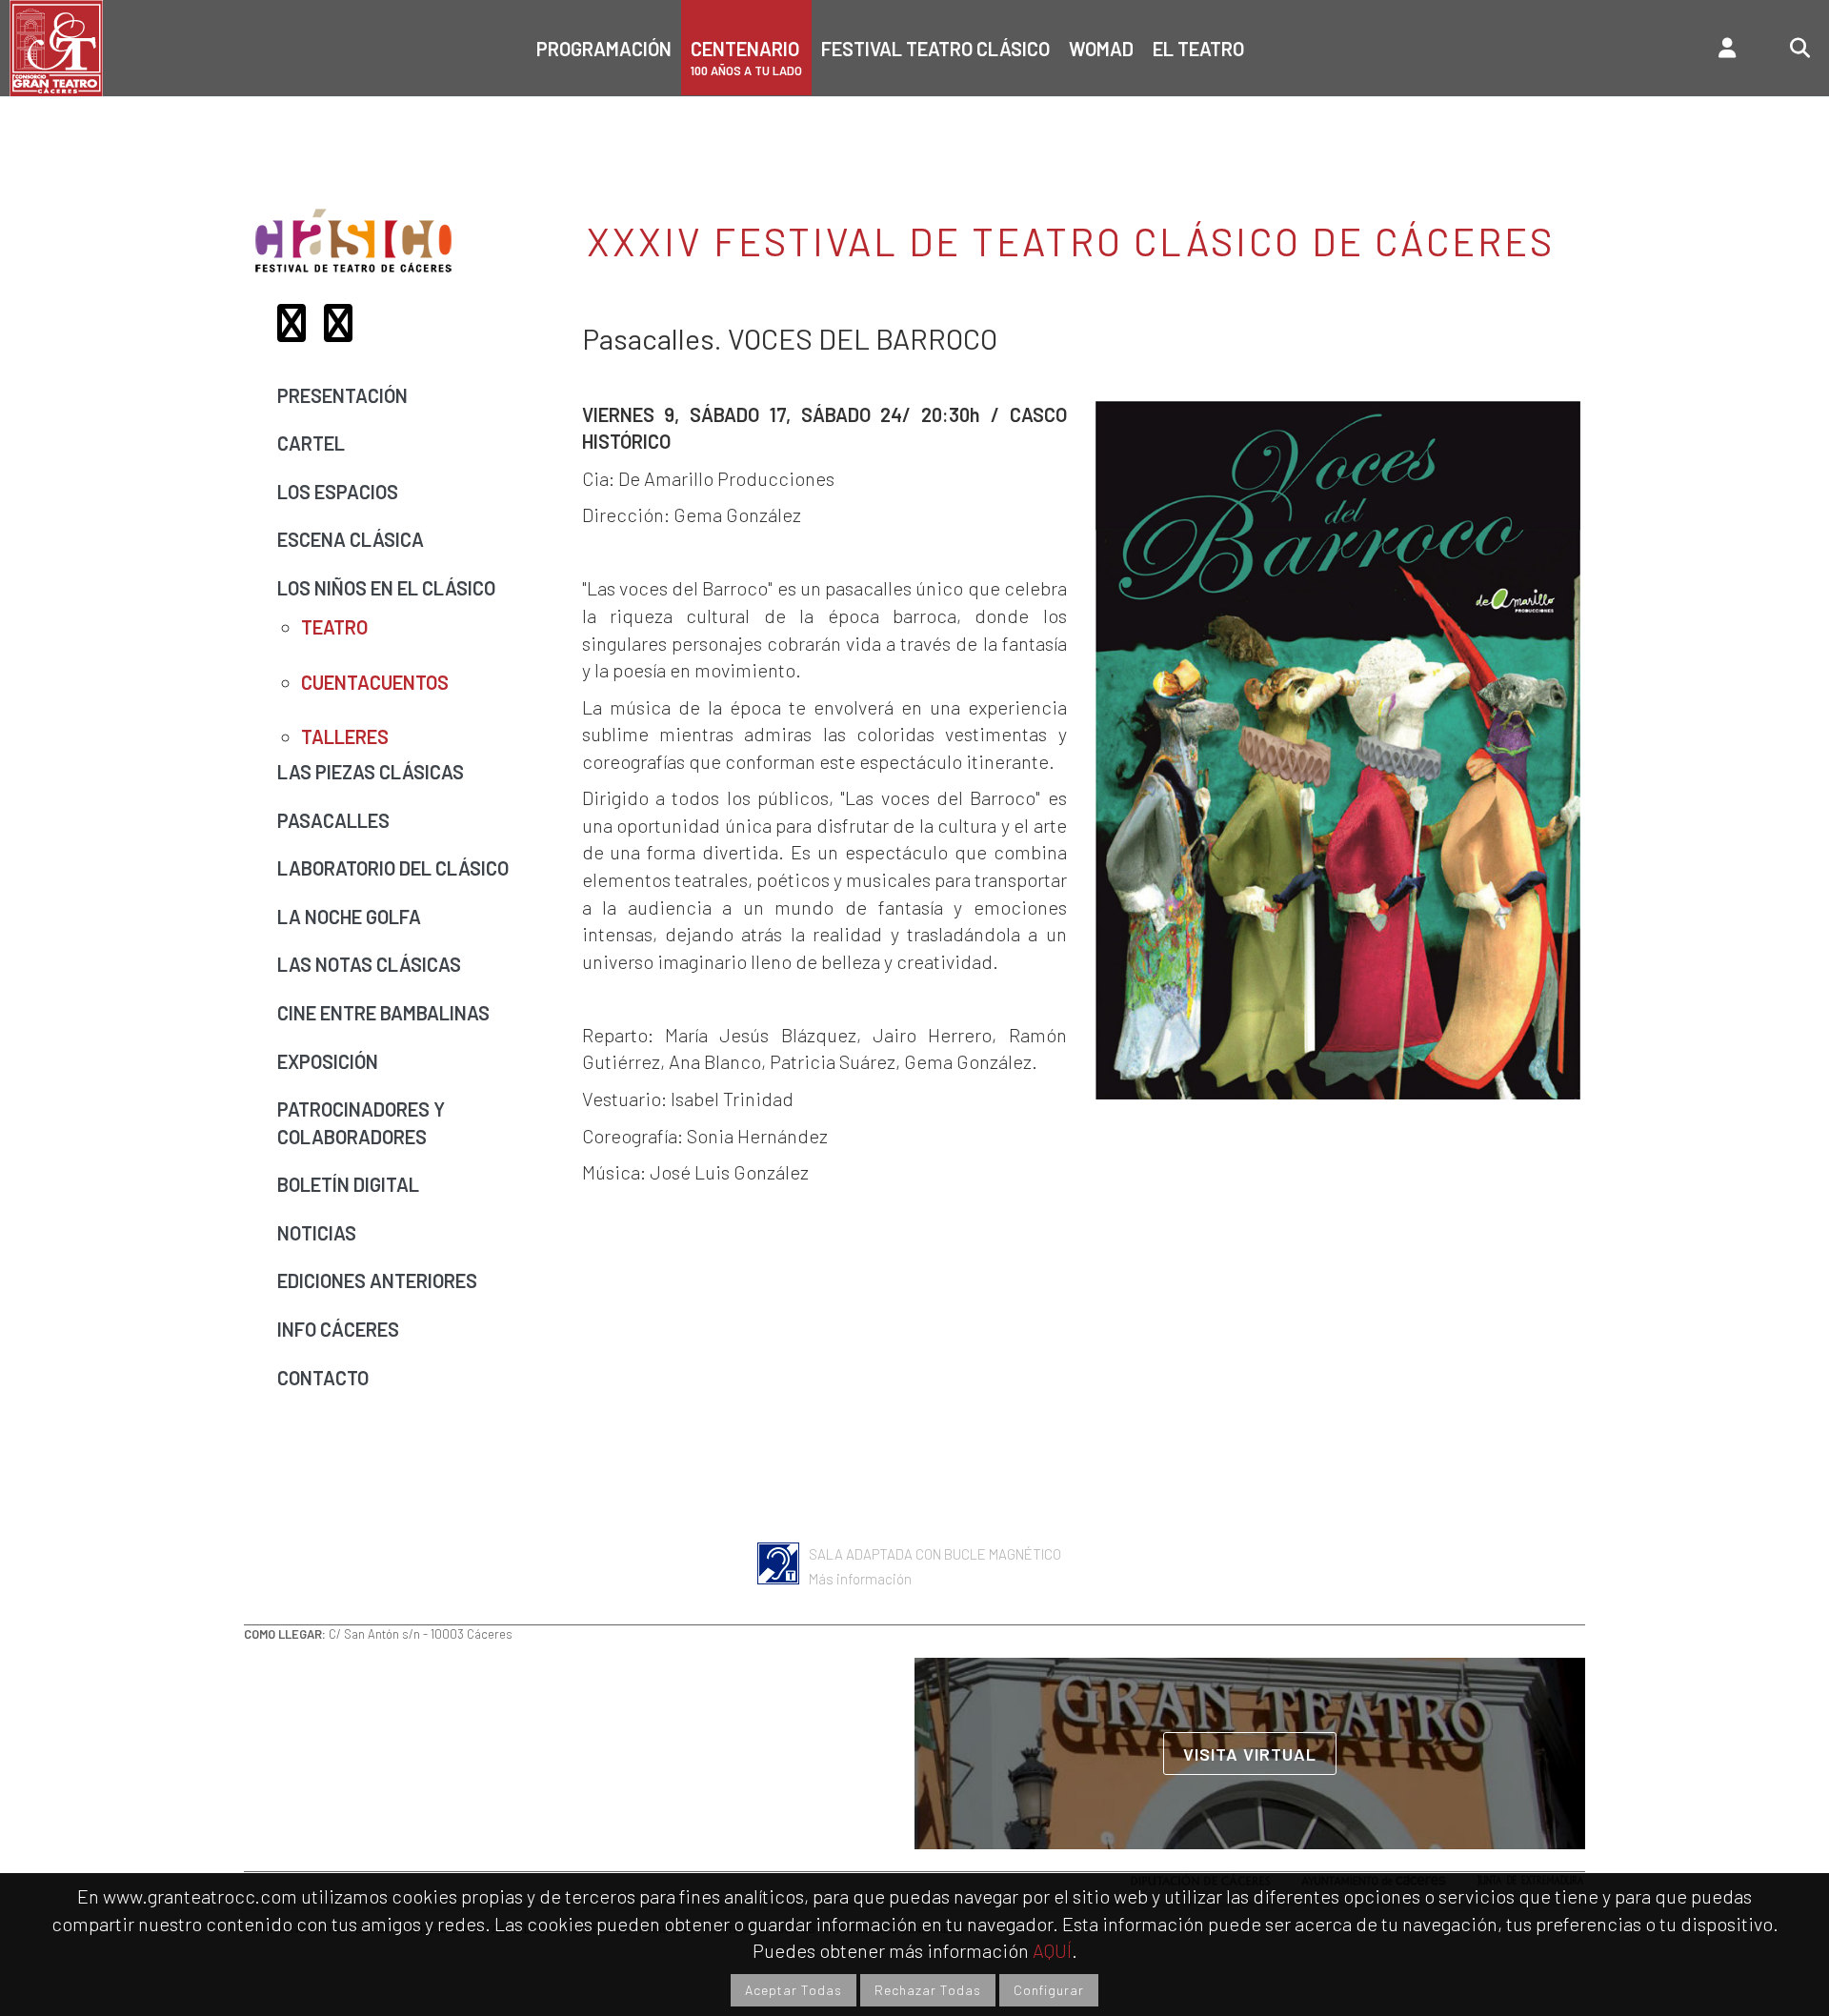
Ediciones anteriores (377, 1280)
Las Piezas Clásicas (371, 772)
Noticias (317, 1233)
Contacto (323, 1378)
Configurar (1049, 1990)
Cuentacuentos (375, 682)
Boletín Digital (348, 1184)
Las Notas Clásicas (369, 964)
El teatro (1198, 49)
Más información (860, 1579)
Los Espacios (338, 492)
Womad (1101, 49)
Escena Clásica (351, 539)
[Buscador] (1784, 48)
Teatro (334, 627)
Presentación (342, 395)
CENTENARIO (746, 58)
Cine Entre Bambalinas (383, 1013)
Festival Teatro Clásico (935, 49)
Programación (604, 49)
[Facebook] (299, 330)
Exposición (328, 1061)
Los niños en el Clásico (386, 588)
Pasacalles (333, 820)
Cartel (311, 443)
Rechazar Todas (928, 1990)
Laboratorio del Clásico (393, 868)
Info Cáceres (338, 1329)
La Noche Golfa (349, 917)
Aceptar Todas (794, 1990)
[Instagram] (345, 330)
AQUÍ (1052, 1950)
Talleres (345, 736)
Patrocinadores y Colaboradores (361, 1123)
